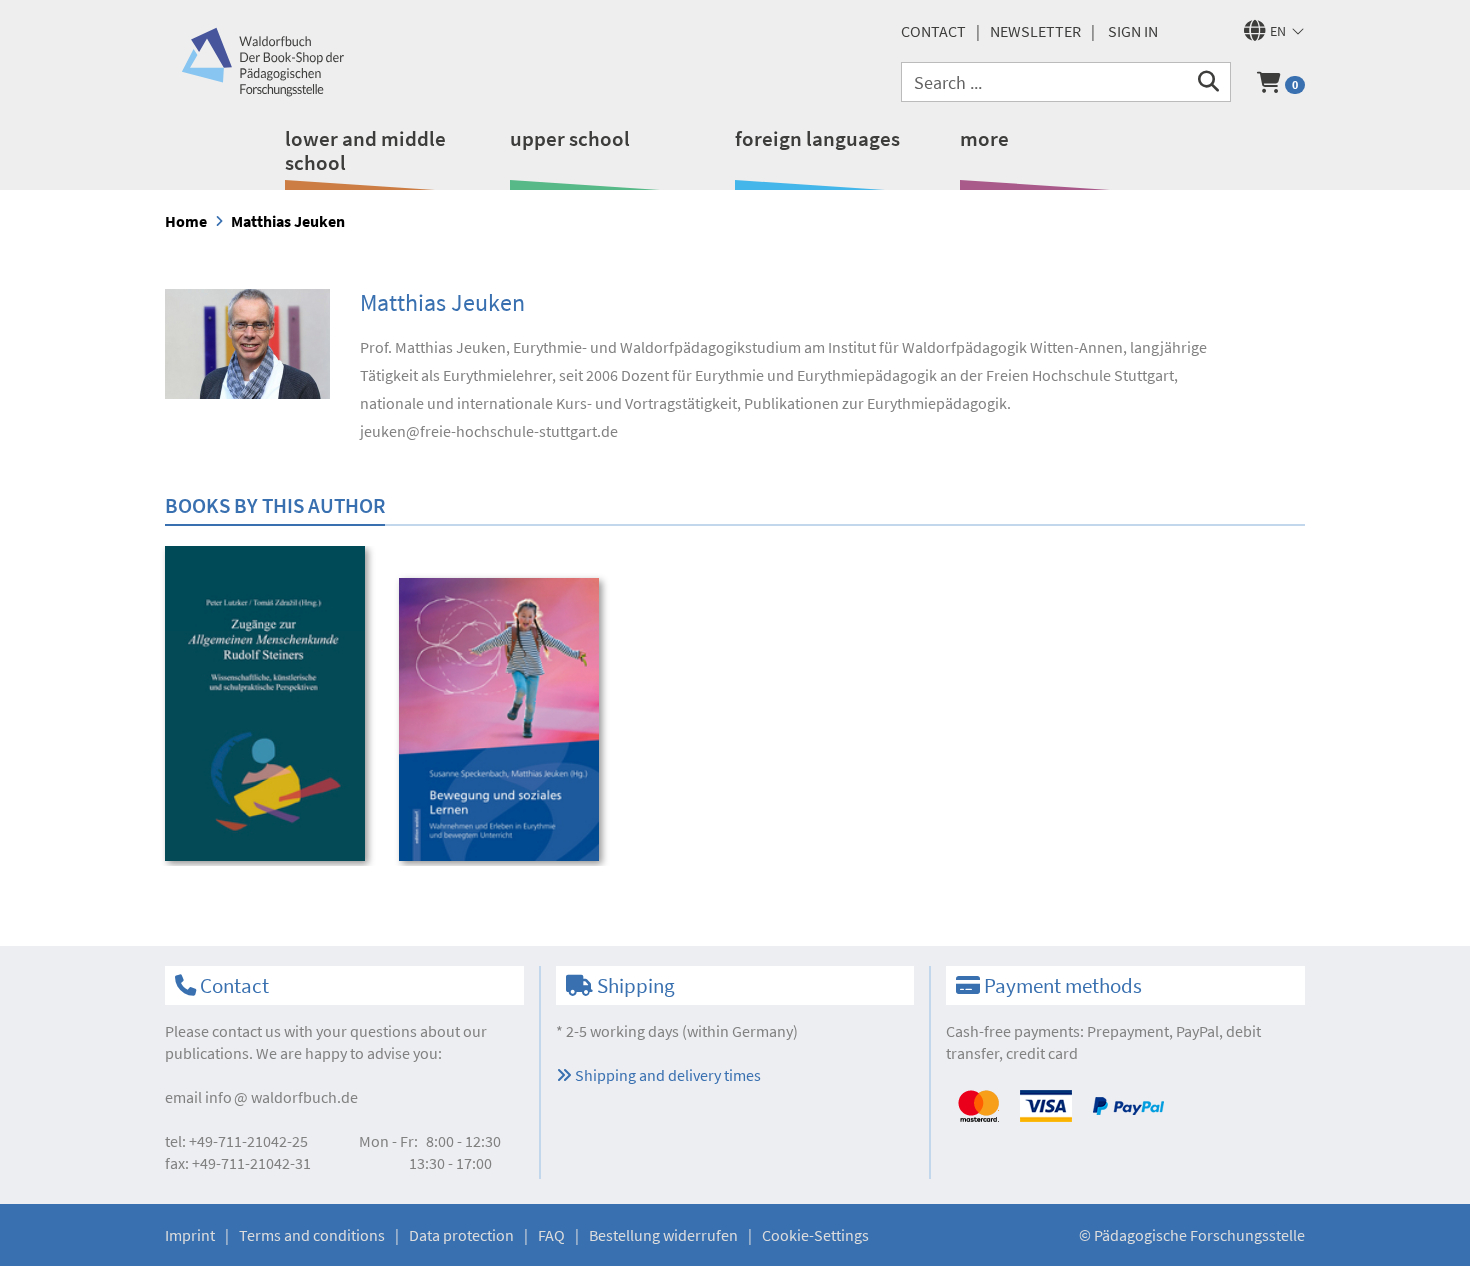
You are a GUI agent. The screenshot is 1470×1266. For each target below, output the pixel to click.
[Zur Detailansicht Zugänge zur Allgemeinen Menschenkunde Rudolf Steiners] (268, 703)
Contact (933, 31)
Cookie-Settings (815, 1235)
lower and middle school (365, 150)
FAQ (551, 1235)
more (984, 138)
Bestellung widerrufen (663, 1235)
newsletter (1035, 31)
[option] (268, 706)
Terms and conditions (312, 1235)
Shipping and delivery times (666, 1075)
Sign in (1133, 31)
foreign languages (817, 138)
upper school (570, 138)
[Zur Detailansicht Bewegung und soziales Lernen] (502, 719)
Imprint (190, 1235)
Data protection (461, 1235)
